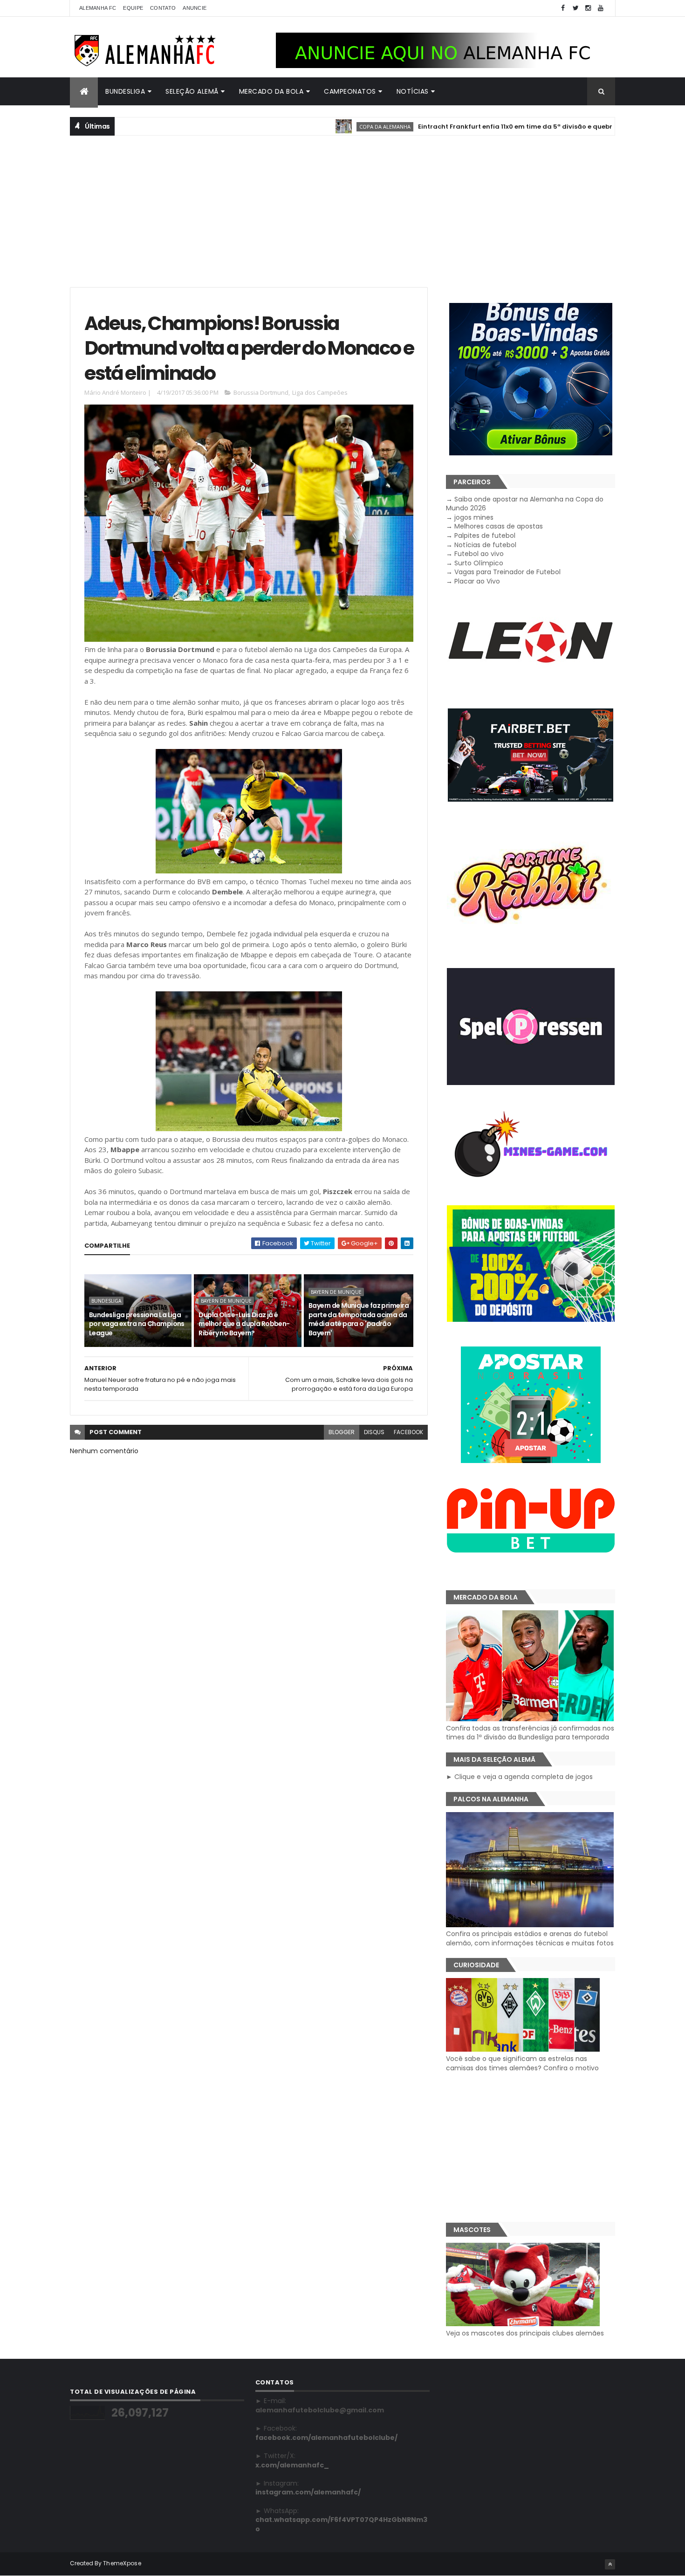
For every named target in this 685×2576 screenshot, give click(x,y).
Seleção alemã (192, 91)
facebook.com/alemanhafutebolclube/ (326, 2438)
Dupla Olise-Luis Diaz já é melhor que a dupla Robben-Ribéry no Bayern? (244, 1324)
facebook (408, 1432)
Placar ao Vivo (477, 581)
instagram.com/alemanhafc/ (308, 2492)
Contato (163, 8)
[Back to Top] (610, 2564)
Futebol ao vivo (479, 554)
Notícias (413, 91)
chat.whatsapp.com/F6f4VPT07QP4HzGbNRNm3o (341, 2524)
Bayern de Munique (226, 1301)
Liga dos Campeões (320, 392)
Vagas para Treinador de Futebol (507, 572)
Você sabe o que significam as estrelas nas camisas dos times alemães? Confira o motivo (522, 2063)
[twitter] (575, 8)
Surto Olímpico (479, 563)
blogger (342, 1432)
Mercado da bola (271, 91)
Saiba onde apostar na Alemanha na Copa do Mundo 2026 (525, 504)
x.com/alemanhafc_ (292, 2465)
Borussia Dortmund (261, 392)
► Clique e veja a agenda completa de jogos (519, 1777)
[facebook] (563, 8)
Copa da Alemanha (322, 127)
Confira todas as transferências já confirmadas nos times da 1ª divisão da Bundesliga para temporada (530, 1733)
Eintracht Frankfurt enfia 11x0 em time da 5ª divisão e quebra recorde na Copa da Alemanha (506, 127)
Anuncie (195, 8)
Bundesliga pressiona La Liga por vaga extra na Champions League (137, 1324)
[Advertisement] (342, 210)
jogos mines (474, 517)
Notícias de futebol (485, 545)
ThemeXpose (122, 2563)
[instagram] (588, 8)
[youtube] (601, 8)
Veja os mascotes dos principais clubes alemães (525, 2333)
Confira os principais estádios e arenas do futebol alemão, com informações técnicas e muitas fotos (530, 1938)
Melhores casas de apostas (499, 526)
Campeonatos (350, 91)
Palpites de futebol (485, 536)
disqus (374, 1432)
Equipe (133, 8)
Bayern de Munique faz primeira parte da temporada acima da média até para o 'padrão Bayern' (359, 1319)
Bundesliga (125, 91)
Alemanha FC (98, 8)
